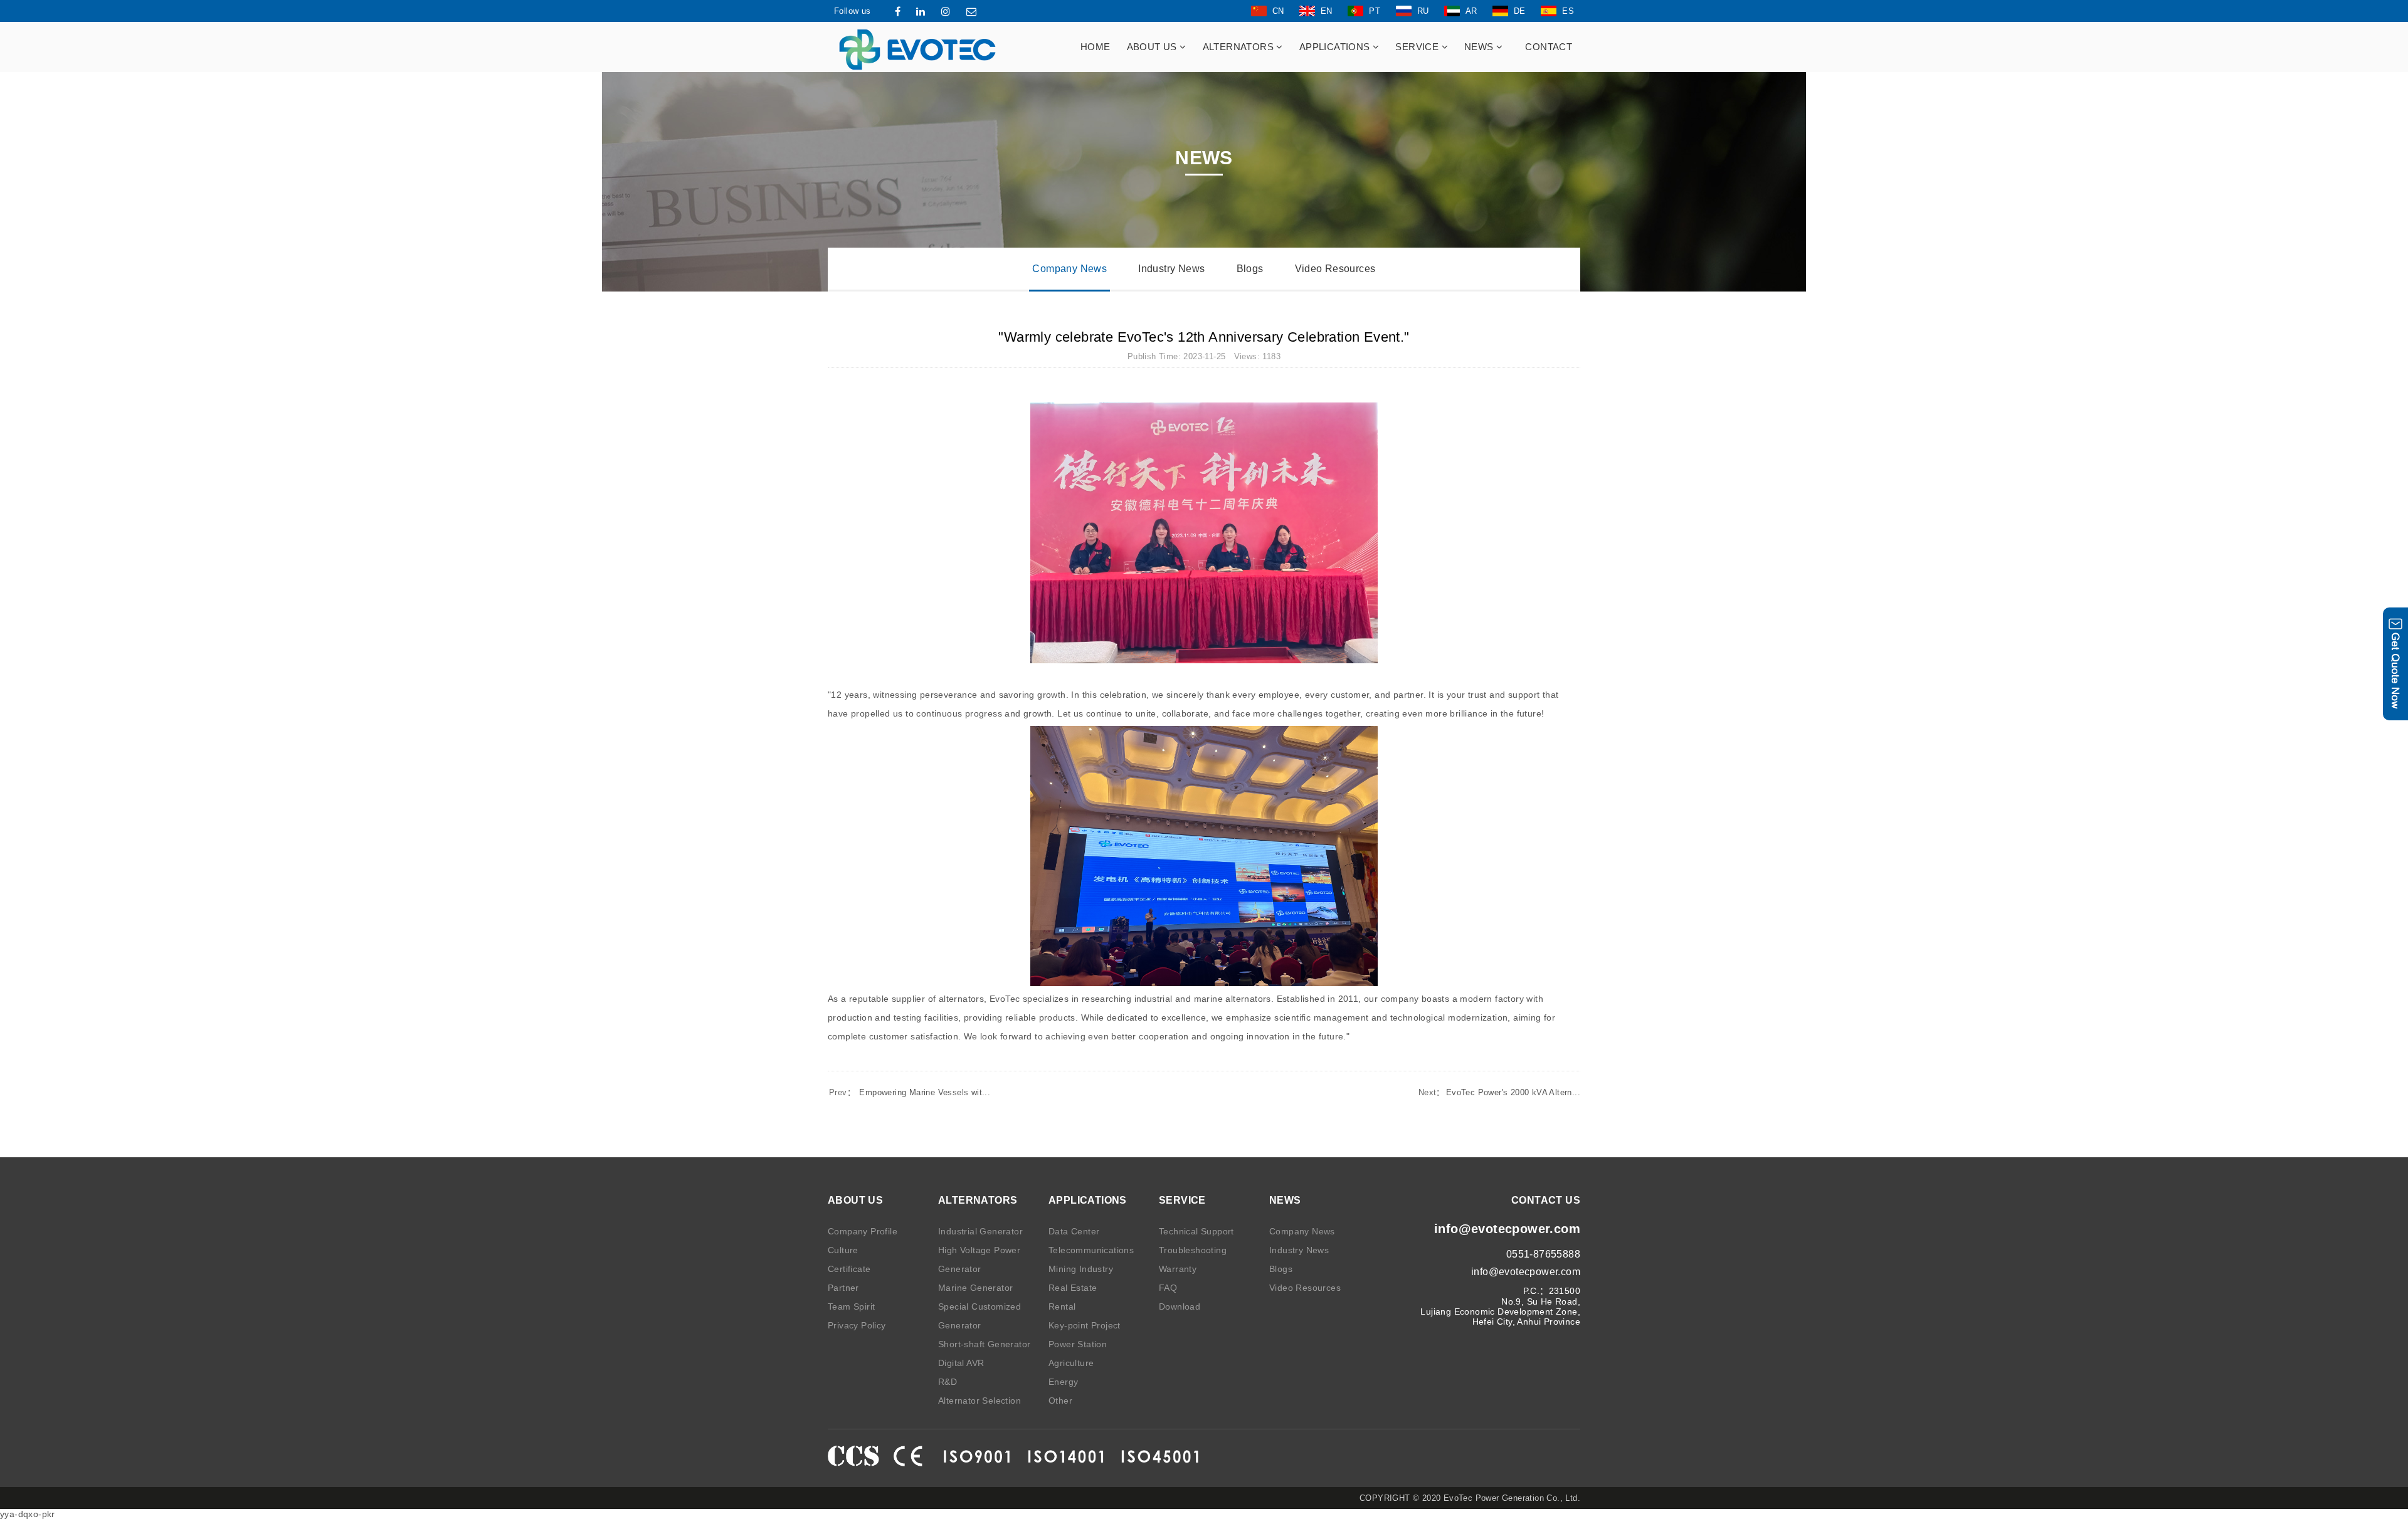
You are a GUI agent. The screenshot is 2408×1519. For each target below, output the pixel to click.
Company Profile (863, 1231)
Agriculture (1071, 1363)
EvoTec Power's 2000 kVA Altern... (1499, 1092)
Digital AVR (961, 1363)
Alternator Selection (980, 1401)
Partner (843, 1288)
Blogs (1250, 269)
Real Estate (1073, 1288)
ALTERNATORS (1240, 47)
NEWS (1480, 47)
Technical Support (1196, 1231)
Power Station (1078, 1344)
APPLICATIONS (1336, 47)
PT (1375, 11)
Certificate (849, 1269)
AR (1471, 11)
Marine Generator (975, 1288)
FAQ (1168, 1288)
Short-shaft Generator (984, 1344)
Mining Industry (1081, 1269)
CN (1278, 11)
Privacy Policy (857, 1325)
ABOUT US (1154, 47)
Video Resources (1335, 269)
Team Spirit (851, 1306)
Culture (843, 1250)
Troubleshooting (1193, 1250)
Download (1180, 1306)
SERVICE (1418, 47)
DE (1520, 11)
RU (1423, 11)
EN (1327, 11)
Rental (1062, 1306)
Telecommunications (1091, 1250)
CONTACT (1549, 47)
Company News (1069, 269)
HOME (1096, 47)
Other (1060, 1401)
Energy (1063, 1382)
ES (1568, 11)
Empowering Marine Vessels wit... (910, 1092)
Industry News (1171, 269)
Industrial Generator (980, 1231)
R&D (948, 1382)
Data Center (1074, 1231)
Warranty (1178, 1269)
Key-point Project (1085, 1325)
